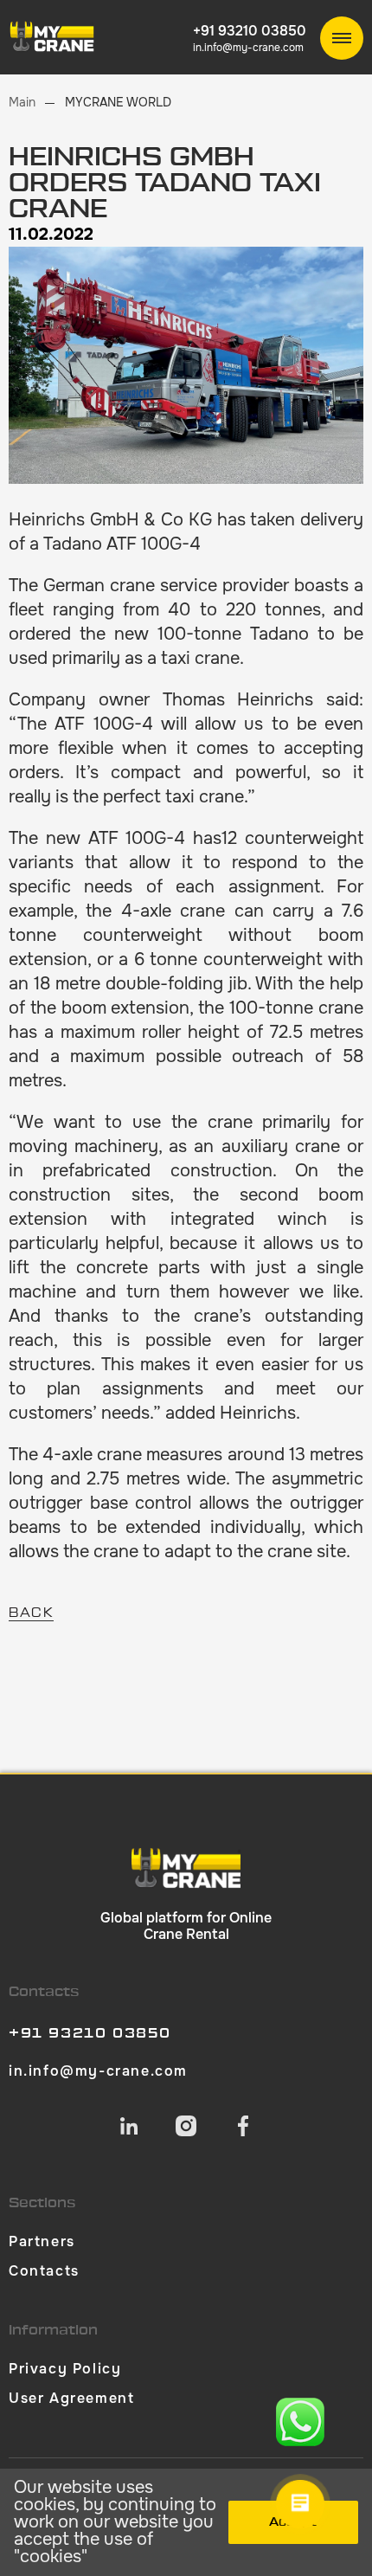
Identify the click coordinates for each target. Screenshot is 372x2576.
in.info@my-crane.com (248, 48)
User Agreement (71, 2398)
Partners (42, 2241)
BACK (31, 1613)
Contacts (44, 2271)
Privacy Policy (65, 2369)
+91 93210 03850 (250, 31)
